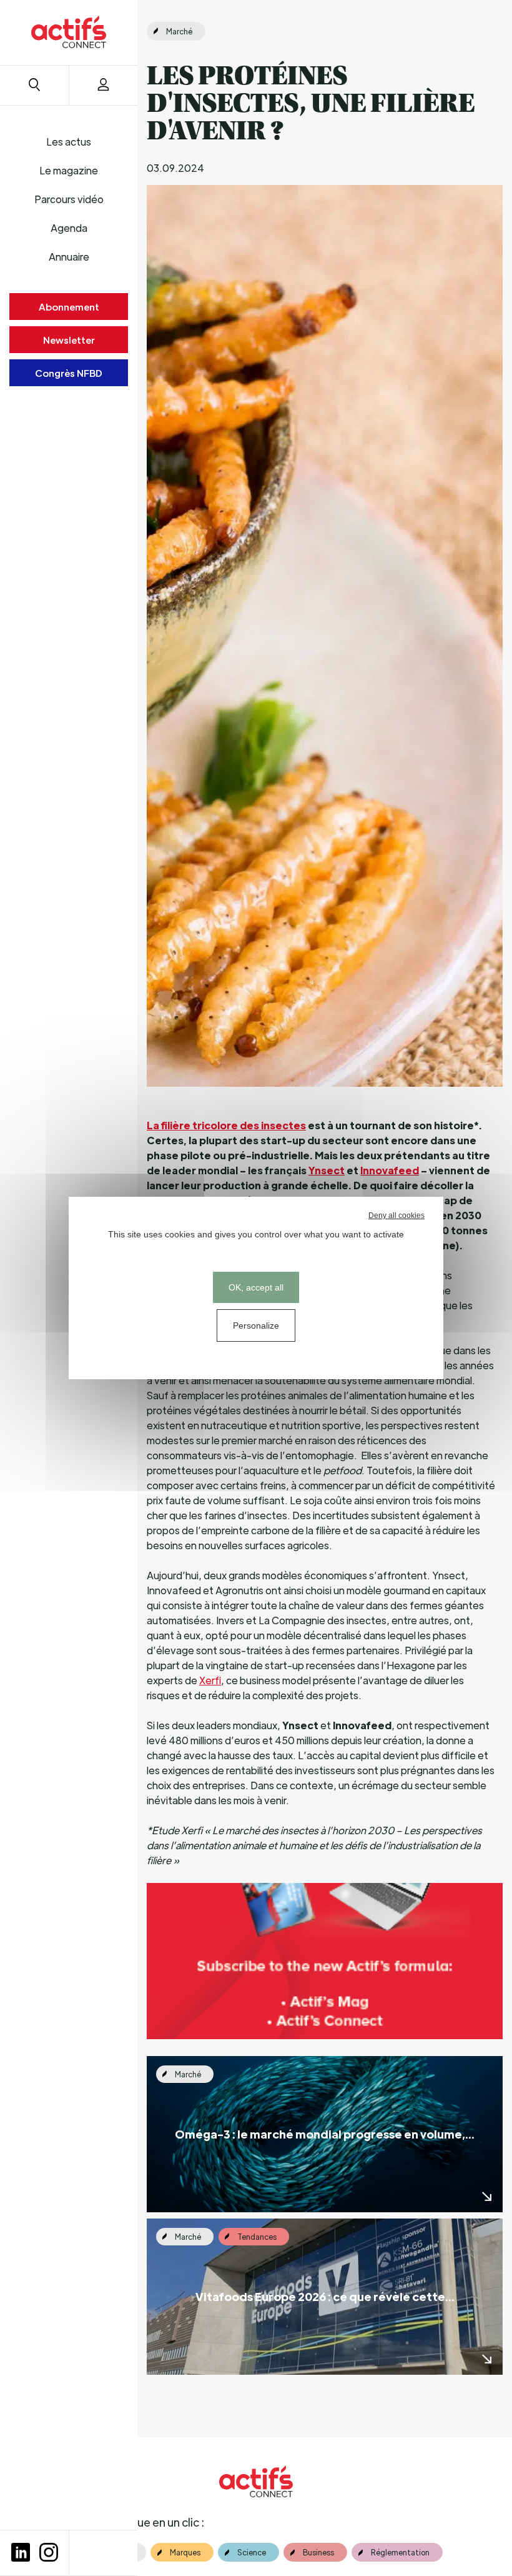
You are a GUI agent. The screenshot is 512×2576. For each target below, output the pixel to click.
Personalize (256, 1325)
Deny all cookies (396, 1216)
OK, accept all (256, 1287)
